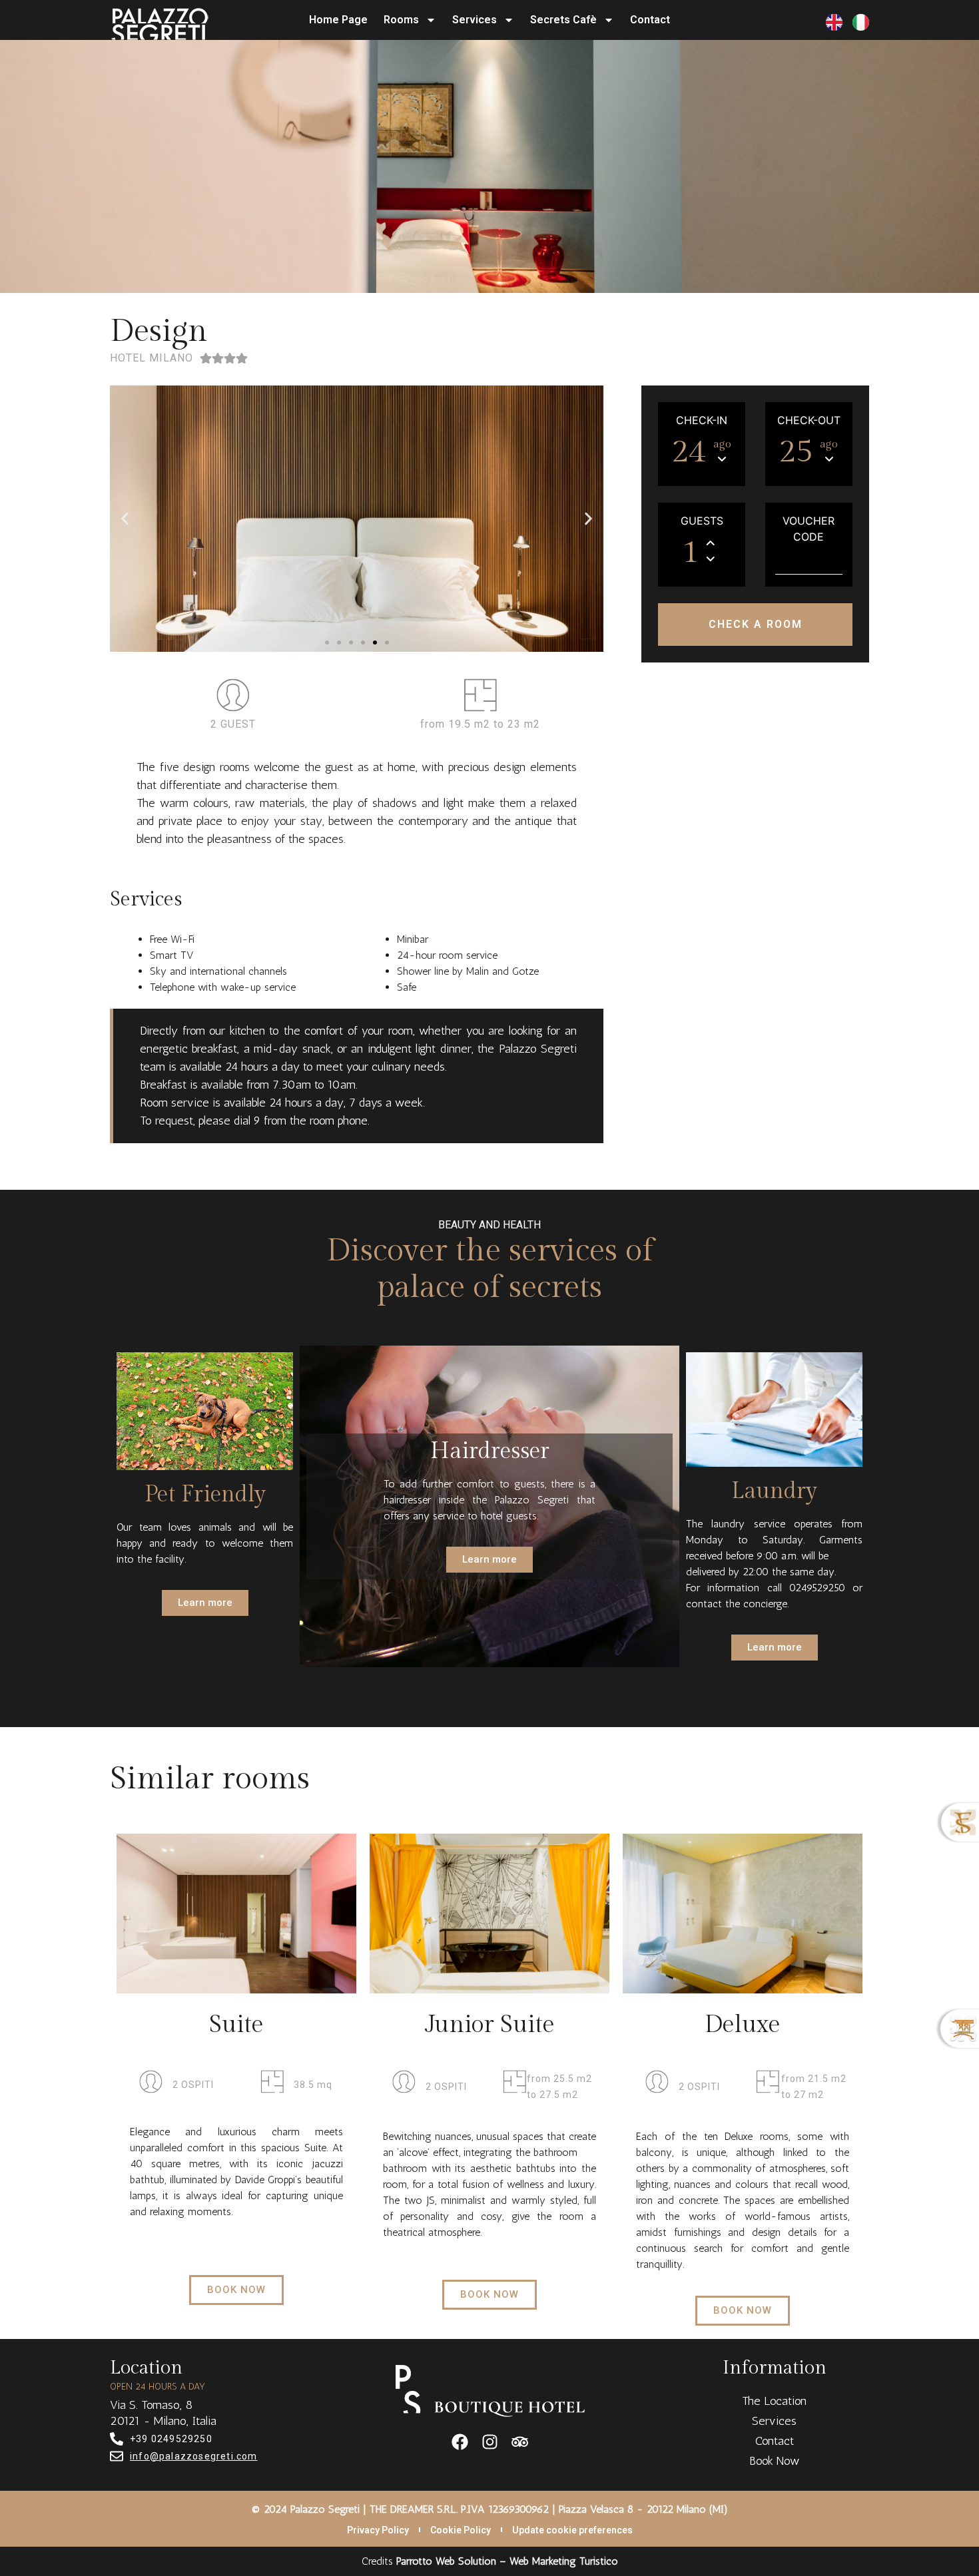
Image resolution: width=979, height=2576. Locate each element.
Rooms (401, 20)
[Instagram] (490, 2442)
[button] (327, 643)
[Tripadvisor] (520, 2442)
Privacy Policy (378, 2530)
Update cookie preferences (572, 2530)
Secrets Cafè (563, 20)
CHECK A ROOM (756, 624)
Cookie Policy (461, 2530)
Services (475, 20)
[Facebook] (460, 2442)
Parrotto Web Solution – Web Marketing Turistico (507, 2561)
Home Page (338, 20)
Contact (650, 20)
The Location (774, 2401)
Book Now (775, 2461)
